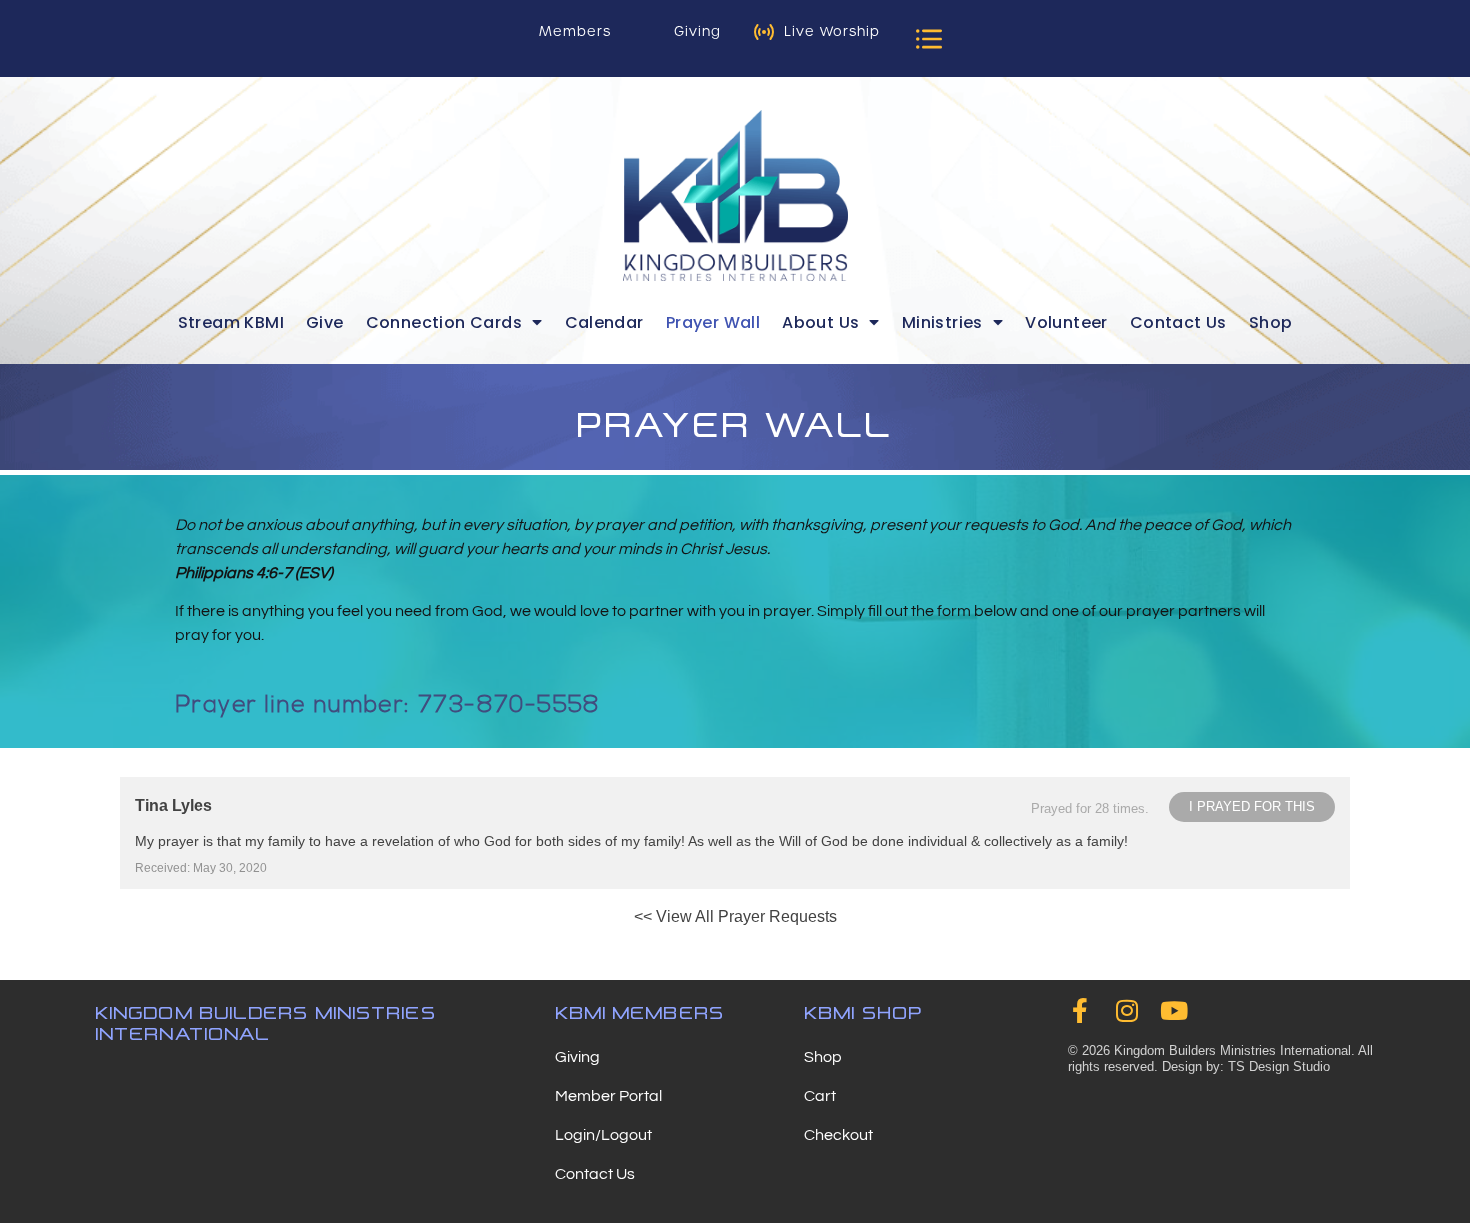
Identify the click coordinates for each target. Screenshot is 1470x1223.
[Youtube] (1174, 1010)
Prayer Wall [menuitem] (713, 322)
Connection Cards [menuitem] (444, 322)
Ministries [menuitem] (942, 322)
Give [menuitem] (325, 322)
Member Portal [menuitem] (608, 1096)
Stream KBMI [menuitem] (231, 322)
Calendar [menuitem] (604, 322)
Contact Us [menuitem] (1178, 322)
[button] (928, 38)
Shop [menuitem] (1271, 322)
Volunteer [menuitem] (1066, 322)
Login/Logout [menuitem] (603, 1135)
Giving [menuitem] (577, 1057)
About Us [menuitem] (820, 322)
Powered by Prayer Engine (194, 950)
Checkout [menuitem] (838, 1135)
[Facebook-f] (1080, 1010)
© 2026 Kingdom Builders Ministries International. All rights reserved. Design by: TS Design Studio (1220, 1058)
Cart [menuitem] (820, 1096)
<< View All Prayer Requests (735, 916)
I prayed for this (1252, 806)
